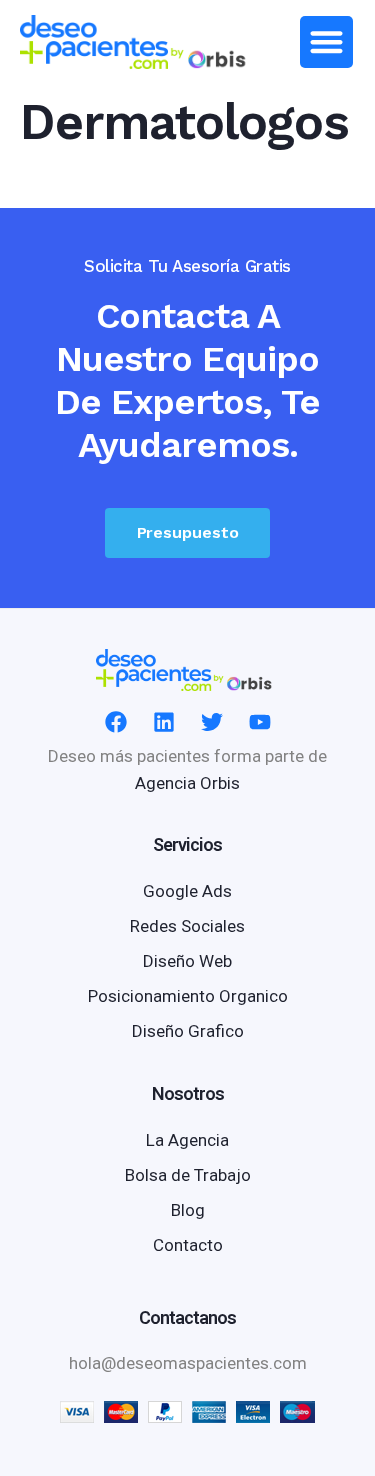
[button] (326, 42)
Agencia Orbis (187, 783)
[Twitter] (212, 722)
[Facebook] (116, 722)
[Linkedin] (164, 722)
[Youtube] (260, 722)
